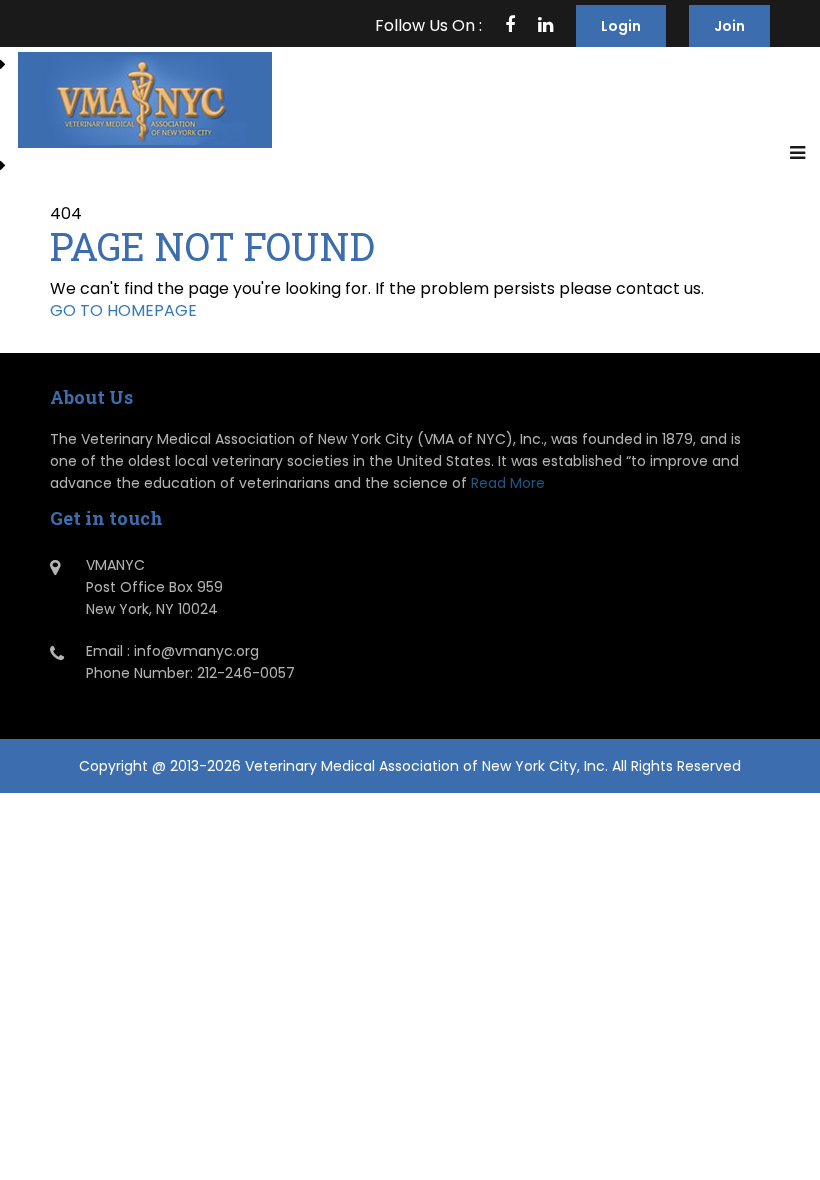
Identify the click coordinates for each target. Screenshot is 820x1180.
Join (729, 26)
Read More (508, 483)
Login (621, 26)
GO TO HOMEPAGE (123, 310)
